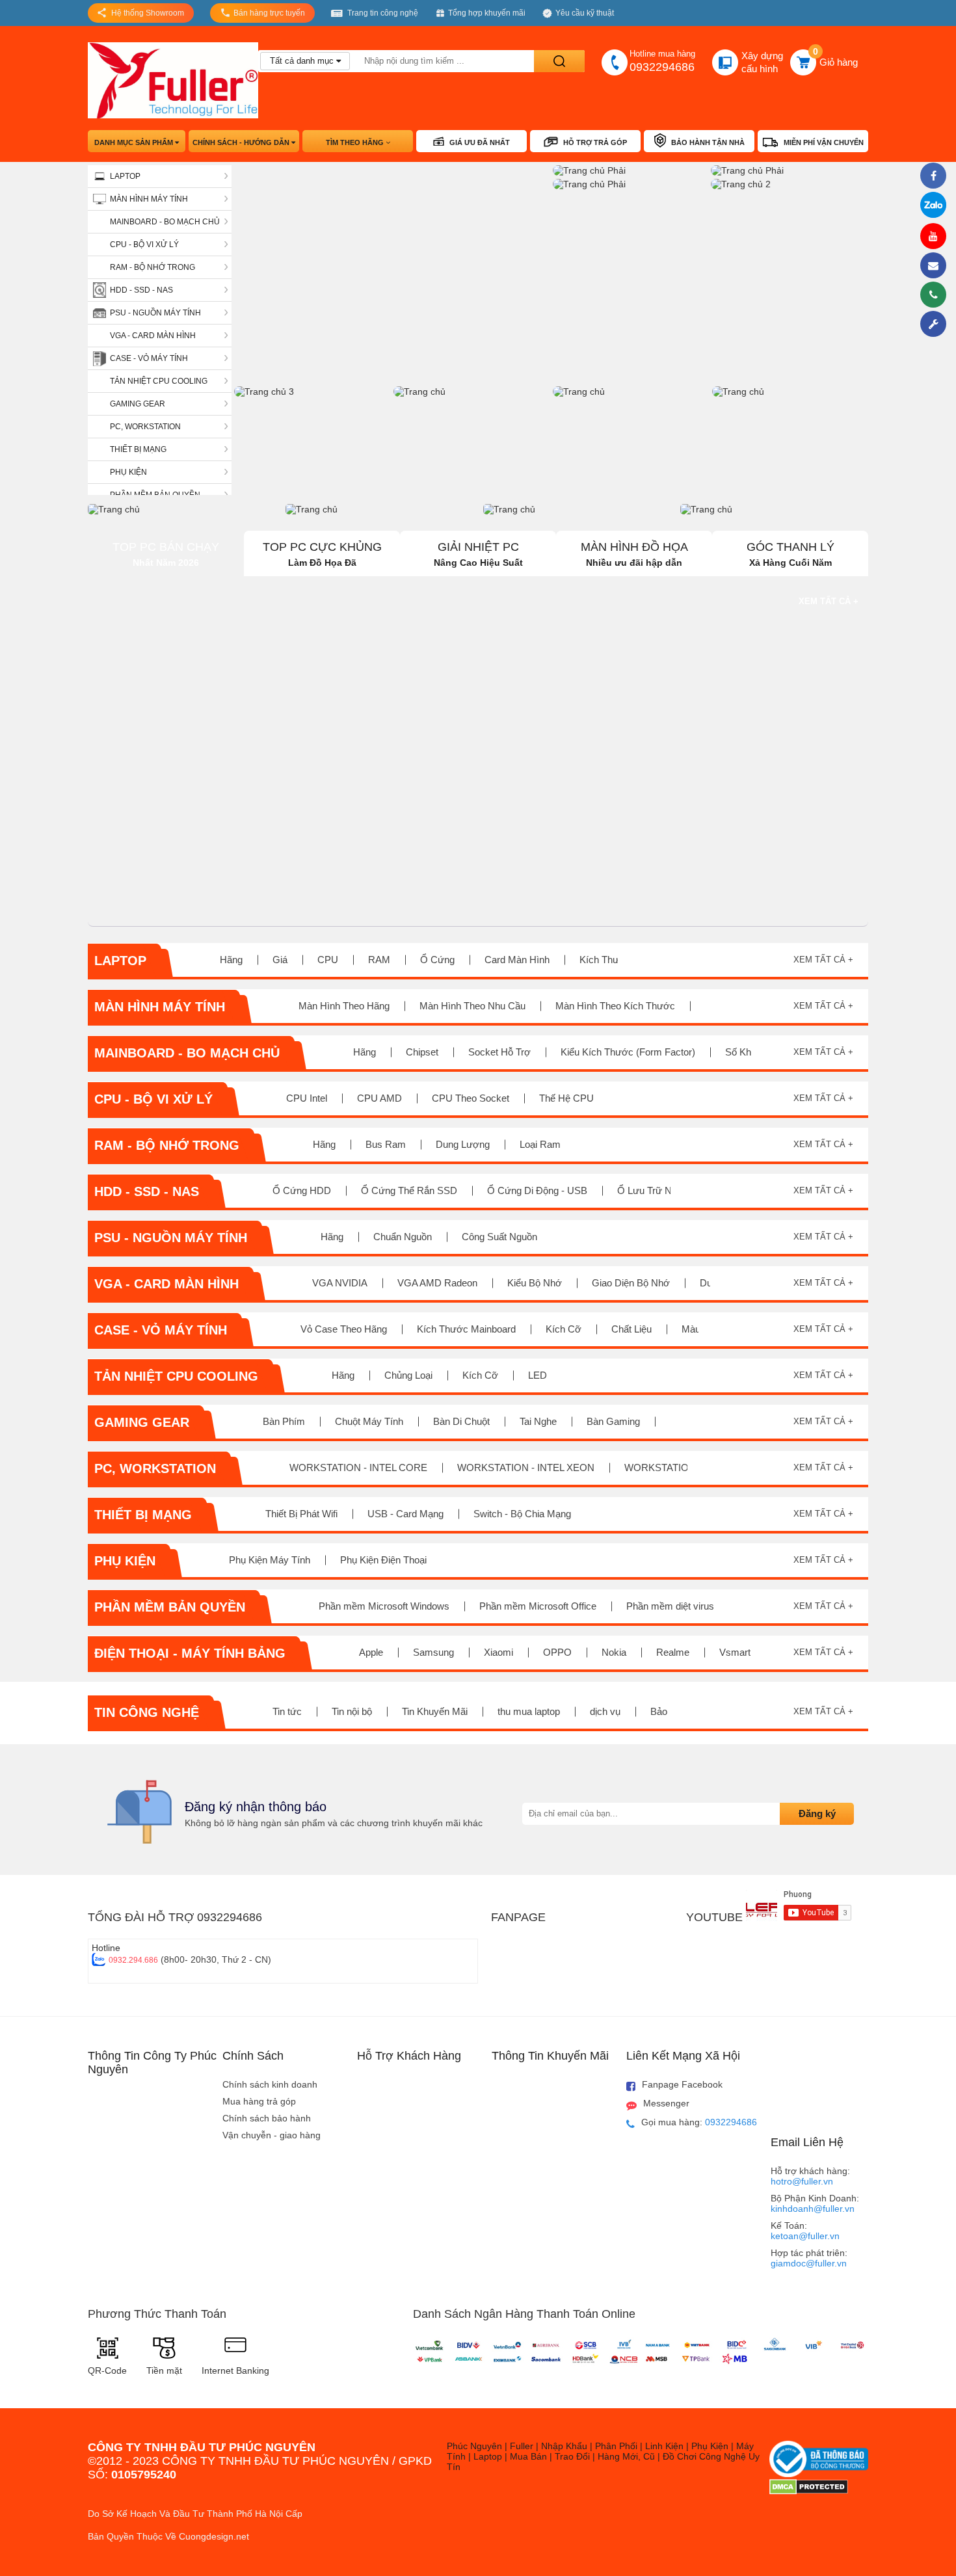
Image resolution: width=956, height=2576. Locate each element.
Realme (673, 1652)
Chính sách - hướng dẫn (242, 142)
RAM (379, 960)
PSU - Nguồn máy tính (155, 313)
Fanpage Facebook (682, 2084)
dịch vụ (605, 1711)
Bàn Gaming (613, 1421)
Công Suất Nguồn (499, 1237)
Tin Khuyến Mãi (435, 1711)
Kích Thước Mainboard (466, 1329)
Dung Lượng (463, 1144)
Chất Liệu (631, 1329)
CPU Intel (307, 1098)
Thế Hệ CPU (566, 1098)
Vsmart (735, 1652)
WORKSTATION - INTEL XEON (526, 1467)
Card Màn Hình (517, 960)
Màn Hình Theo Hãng (344, 1006)
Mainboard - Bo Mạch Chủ (165, 222)
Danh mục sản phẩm (135, 142)
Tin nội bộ (352, 1711)
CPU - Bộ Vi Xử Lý (144, 245)
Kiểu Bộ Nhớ (535, 1283)
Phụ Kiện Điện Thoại (383, 1560)
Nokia (614, 1652)
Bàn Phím (284, 1421)
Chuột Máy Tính (369, 1421)
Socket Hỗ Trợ (499, 1052)
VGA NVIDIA (340, 1283)
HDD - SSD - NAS (141, 290)
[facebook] (936, 176)
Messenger (666, 2103)
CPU (328, 960)
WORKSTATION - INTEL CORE (358, 1467)
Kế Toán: (805, 2231)
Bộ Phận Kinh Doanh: (815, 2203)
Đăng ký (817, 1813)
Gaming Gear (138, 404)
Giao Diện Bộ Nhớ (631, 1283)
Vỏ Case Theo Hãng (344, 1329)
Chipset (422, 1052)
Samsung (433, 1652)
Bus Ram (386, 1144)
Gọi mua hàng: (699, 2122)
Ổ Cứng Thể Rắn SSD (409, 1190)
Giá (280, 960)
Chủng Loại (408, 1375)
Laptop (125, 176)
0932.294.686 (133, 1960)
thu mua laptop (529, 1711)
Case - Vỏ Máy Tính (149, 358)
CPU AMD (379, 1098)
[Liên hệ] (936, 265)
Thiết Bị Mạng (138, 449)
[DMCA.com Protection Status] (809, 2491)
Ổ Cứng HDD (302, 1190)
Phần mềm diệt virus (670, 1606)
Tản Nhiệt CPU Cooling (159, 381)
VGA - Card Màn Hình (153, 336)
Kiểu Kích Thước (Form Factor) (628, 1052)
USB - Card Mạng (405, 1514)
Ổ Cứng (437, 960)
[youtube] (936, 236)
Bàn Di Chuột (461, 1421)
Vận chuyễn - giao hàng (272, 2135)
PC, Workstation (145, 427)
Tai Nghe (538, 1421)
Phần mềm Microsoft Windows (384, 1606)
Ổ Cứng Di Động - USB (537, 1190)
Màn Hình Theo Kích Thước (615, 1006)
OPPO (557, 1652)
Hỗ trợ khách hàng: (810, 2176)
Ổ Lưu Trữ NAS (651, 1190)
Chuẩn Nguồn (403, 1237)
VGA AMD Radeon (437, 1283)
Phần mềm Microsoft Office (538, 1606)
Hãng (231, 960)
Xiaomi (498, 1652)
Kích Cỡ (564, 1329)
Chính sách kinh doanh (270, 2084)
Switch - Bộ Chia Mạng (522, 1514)
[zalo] (936, 206)
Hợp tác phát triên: (809, 2258)
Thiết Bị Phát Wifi (301, 1514)
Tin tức (287, 1711)
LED (538, 1375)
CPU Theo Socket (471, 1098)
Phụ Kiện (128, 472)
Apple (371, 1652)
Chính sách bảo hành (267, 2118)
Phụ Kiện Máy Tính (270, 1560)
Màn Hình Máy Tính (149, 199)
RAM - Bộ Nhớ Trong (153, 267)
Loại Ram (540, 1144)
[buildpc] (936, 324)
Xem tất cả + (829, 601)
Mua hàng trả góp (259, 2101)
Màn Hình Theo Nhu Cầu (472, 1006)
